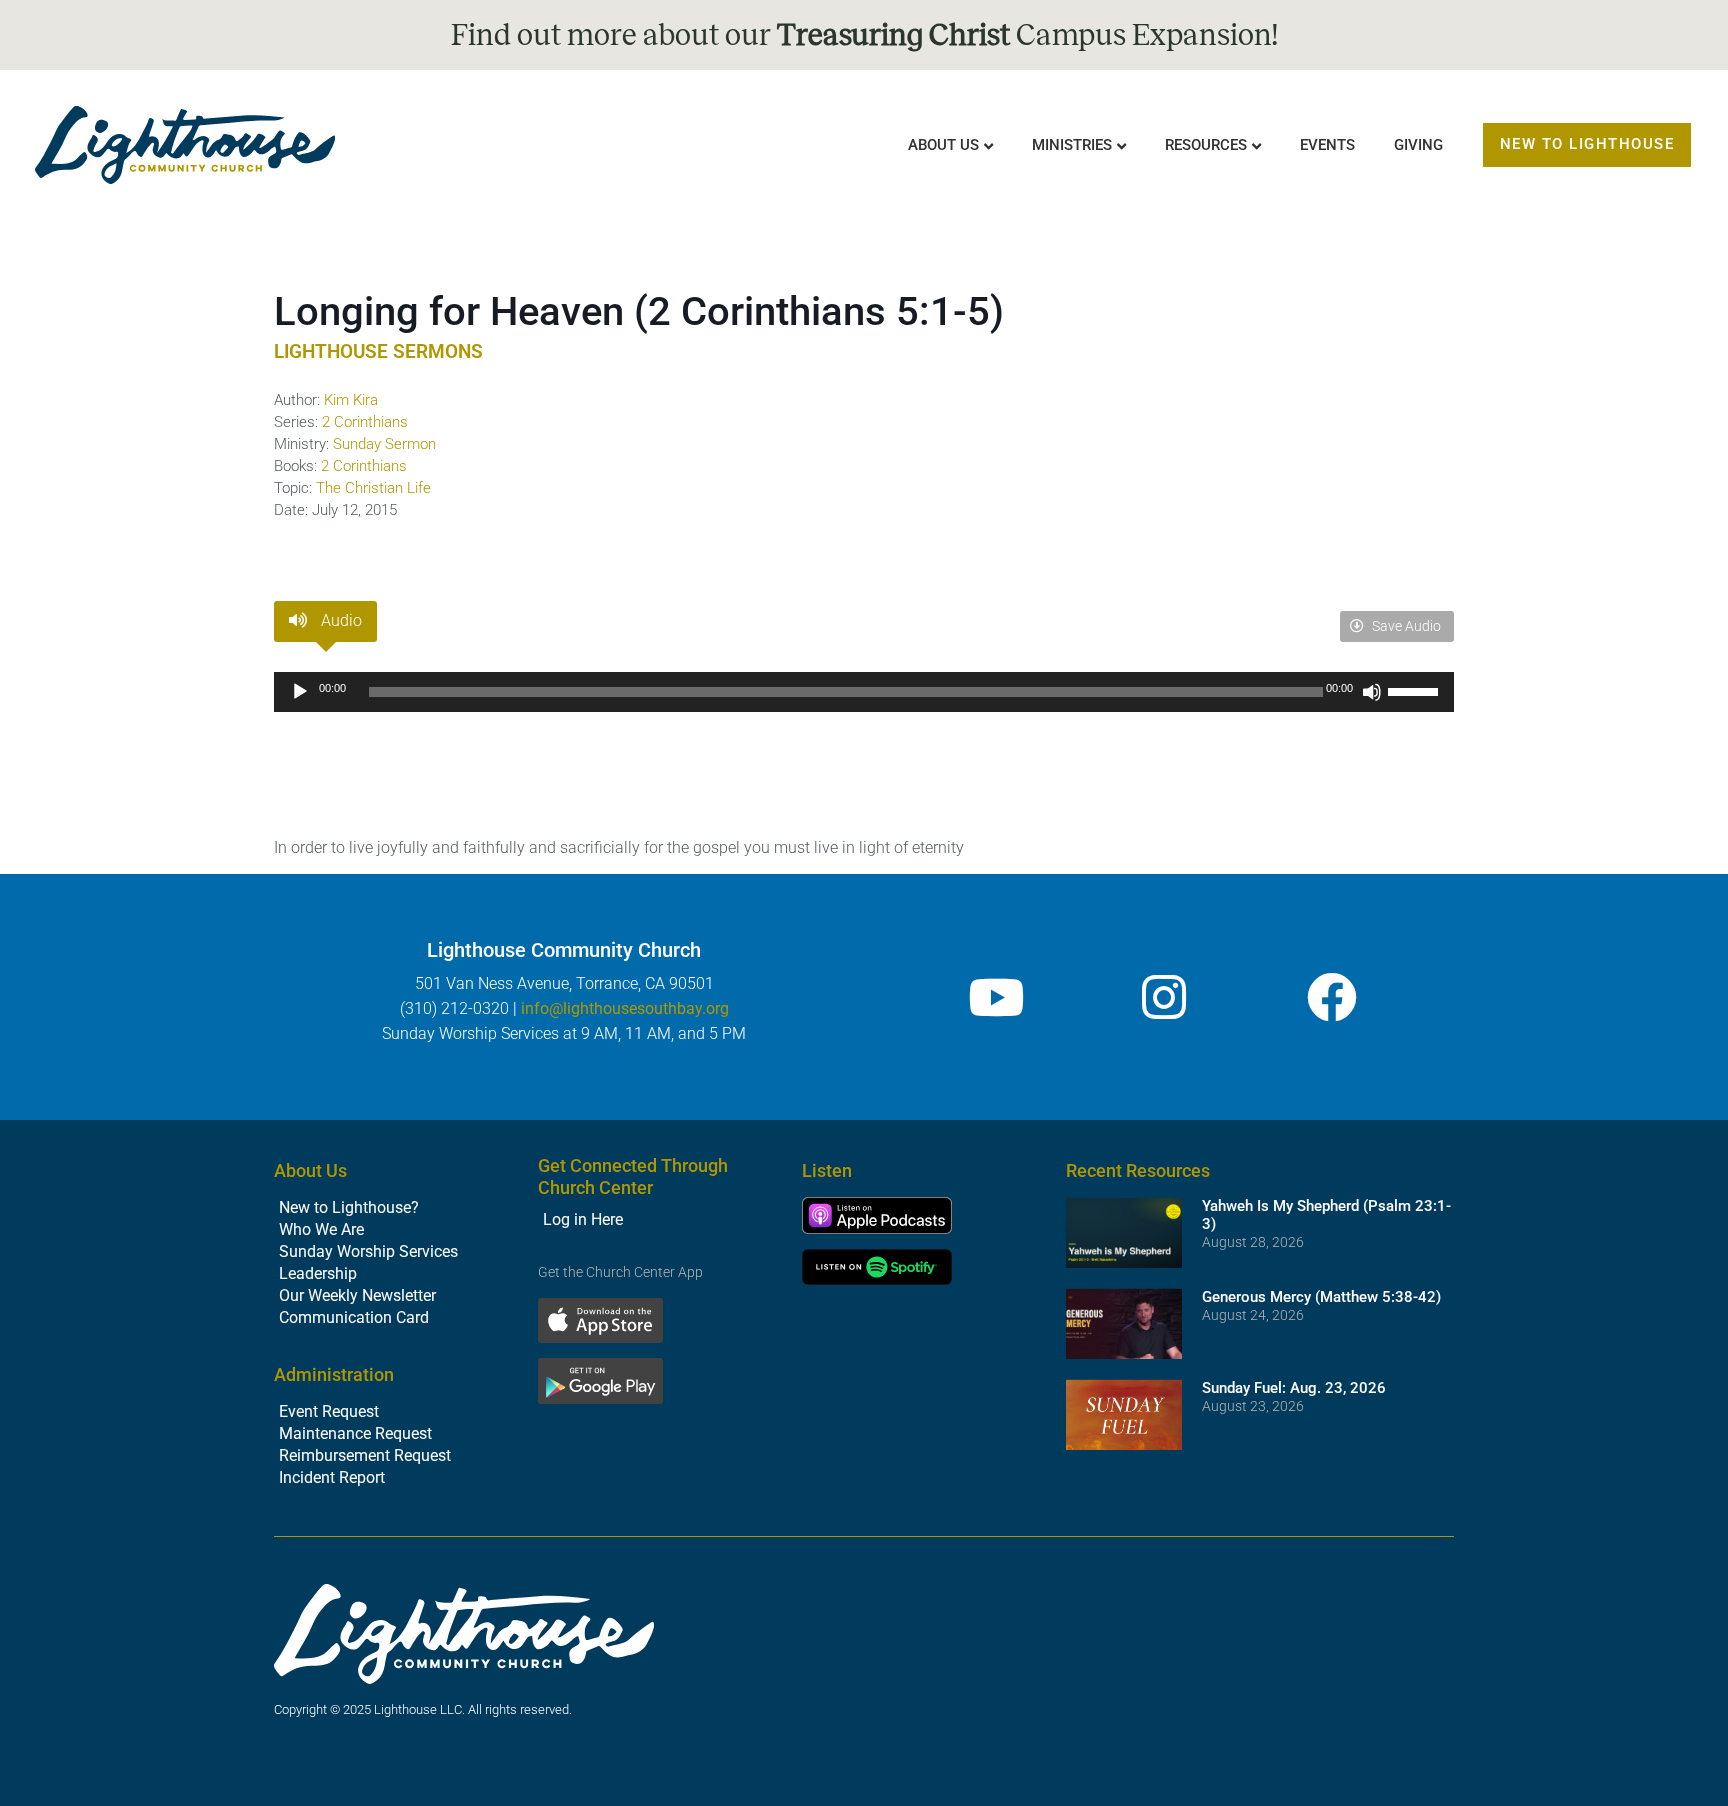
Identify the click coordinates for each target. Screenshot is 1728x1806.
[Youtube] (996, 997)
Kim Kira (351, 400)
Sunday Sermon (384, 444)
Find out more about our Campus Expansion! (864, 35)
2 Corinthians (365, 422)
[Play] (300, 692)
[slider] (1416, 690)
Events (1327, 145)
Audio (339, 620)
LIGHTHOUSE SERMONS (378, 351)
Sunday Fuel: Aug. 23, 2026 (1294, 1388)
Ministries (1072, 145)
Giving (1418, 145)
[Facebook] (1332, 997)
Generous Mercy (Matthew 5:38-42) (1321, 1297)
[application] (864, 692)
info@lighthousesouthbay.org (625, 1008)
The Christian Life (373, 488)
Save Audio (1405, 626)
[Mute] (1372, 692)
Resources (1206, 145)
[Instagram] (1164, 997)
